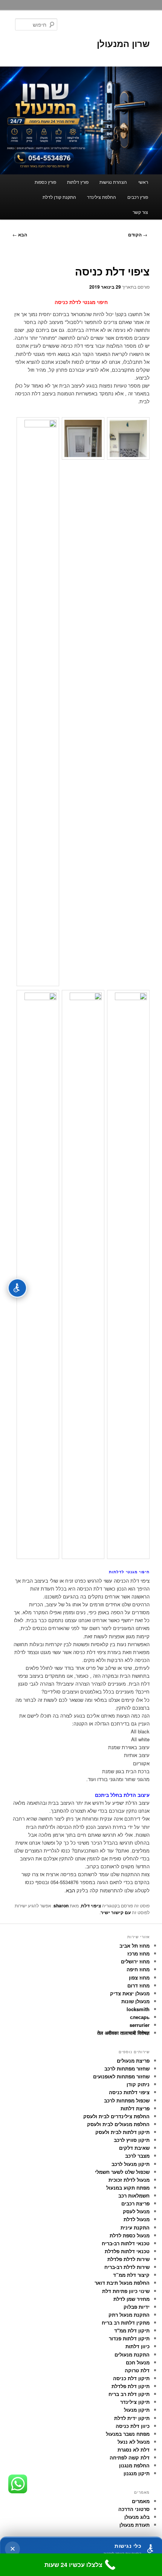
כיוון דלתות (138, 2346)
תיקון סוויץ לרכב (132, 2140)
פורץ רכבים (138, 197)
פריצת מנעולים (133, 2061)
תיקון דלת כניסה (131, 2378)
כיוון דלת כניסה (133, 2426)
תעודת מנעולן (134, 2525)
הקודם (138, 235)
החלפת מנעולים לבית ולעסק (118, 2124)
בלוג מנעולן (137, 2517)
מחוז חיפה (138, 1969)
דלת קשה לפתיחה (130, 2457)
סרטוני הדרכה (134, 2509)
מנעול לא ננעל (134, 2442)
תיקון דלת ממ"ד (132, 2330)
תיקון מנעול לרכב (131, 2164)
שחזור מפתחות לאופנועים (121, 2076)
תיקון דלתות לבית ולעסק (122, 2132)
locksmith (138, 2009)
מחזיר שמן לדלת (131, 2299)
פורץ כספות (45, 182)
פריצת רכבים (135, 2203)
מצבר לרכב (137, 2156)
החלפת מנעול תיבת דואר (122, 2283)
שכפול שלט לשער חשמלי (122, 2172)
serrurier (140, 2025)
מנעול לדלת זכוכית (129, 2180)
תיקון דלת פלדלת (131, 2386)
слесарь (140, 2017)
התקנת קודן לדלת (59, 197)
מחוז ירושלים (135, 1961)
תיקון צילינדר (135, 2402)
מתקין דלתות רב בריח (126, 2322)
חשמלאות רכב (134, 2195)
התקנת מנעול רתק (129, 2315)
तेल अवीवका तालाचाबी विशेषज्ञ (123, 2033)
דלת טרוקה (137, 2370)
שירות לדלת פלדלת (128, 2259)
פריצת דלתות (135, 2108)
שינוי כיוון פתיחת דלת (126, 2291)
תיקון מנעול (137, 2410)
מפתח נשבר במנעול (128, 2434)
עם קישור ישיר (116, 1912)
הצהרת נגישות (113, 182)
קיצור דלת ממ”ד (131, 2275)
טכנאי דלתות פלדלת (127, 2251)
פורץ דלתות (78, 182)
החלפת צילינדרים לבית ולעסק (116, 2116)
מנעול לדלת (137, 2219)
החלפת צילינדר (102, 197)
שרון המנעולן (123, 43)
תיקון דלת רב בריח (129, 2394)
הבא (20, 235)
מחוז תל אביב (134, 1946)
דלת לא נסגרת (134, 2450)
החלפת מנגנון (134, 2465)
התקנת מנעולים (132, 2354)
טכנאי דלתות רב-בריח (126, 2243)
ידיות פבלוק (137, 2307)
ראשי (143, 182)
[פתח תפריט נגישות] (17, 1288)
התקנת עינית (135, 2227)
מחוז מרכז (138, 1953)
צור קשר (140, 212)
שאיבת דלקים (134, 2148)
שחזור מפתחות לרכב (127, 2068)
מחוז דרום (138, 1985)
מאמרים (141, 2501)
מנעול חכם (138, 2362)
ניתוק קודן (138, 2084)
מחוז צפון (139, 1977)
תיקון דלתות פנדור (129, 2338)
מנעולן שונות (135, 2001)
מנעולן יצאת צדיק (130, 1993)
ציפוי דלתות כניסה (129, 2092)
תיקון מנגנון (137, 2473)
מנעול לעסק (136, 2211)
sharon (61, 1906)
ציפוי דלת (91, 1906)
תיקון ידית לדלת (132, 2418)
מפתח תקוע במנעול (128, 2188)
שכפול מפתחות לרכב (127, 2100)
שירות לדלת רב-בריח (127, 2267)
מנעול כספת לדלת (130, 2235)
